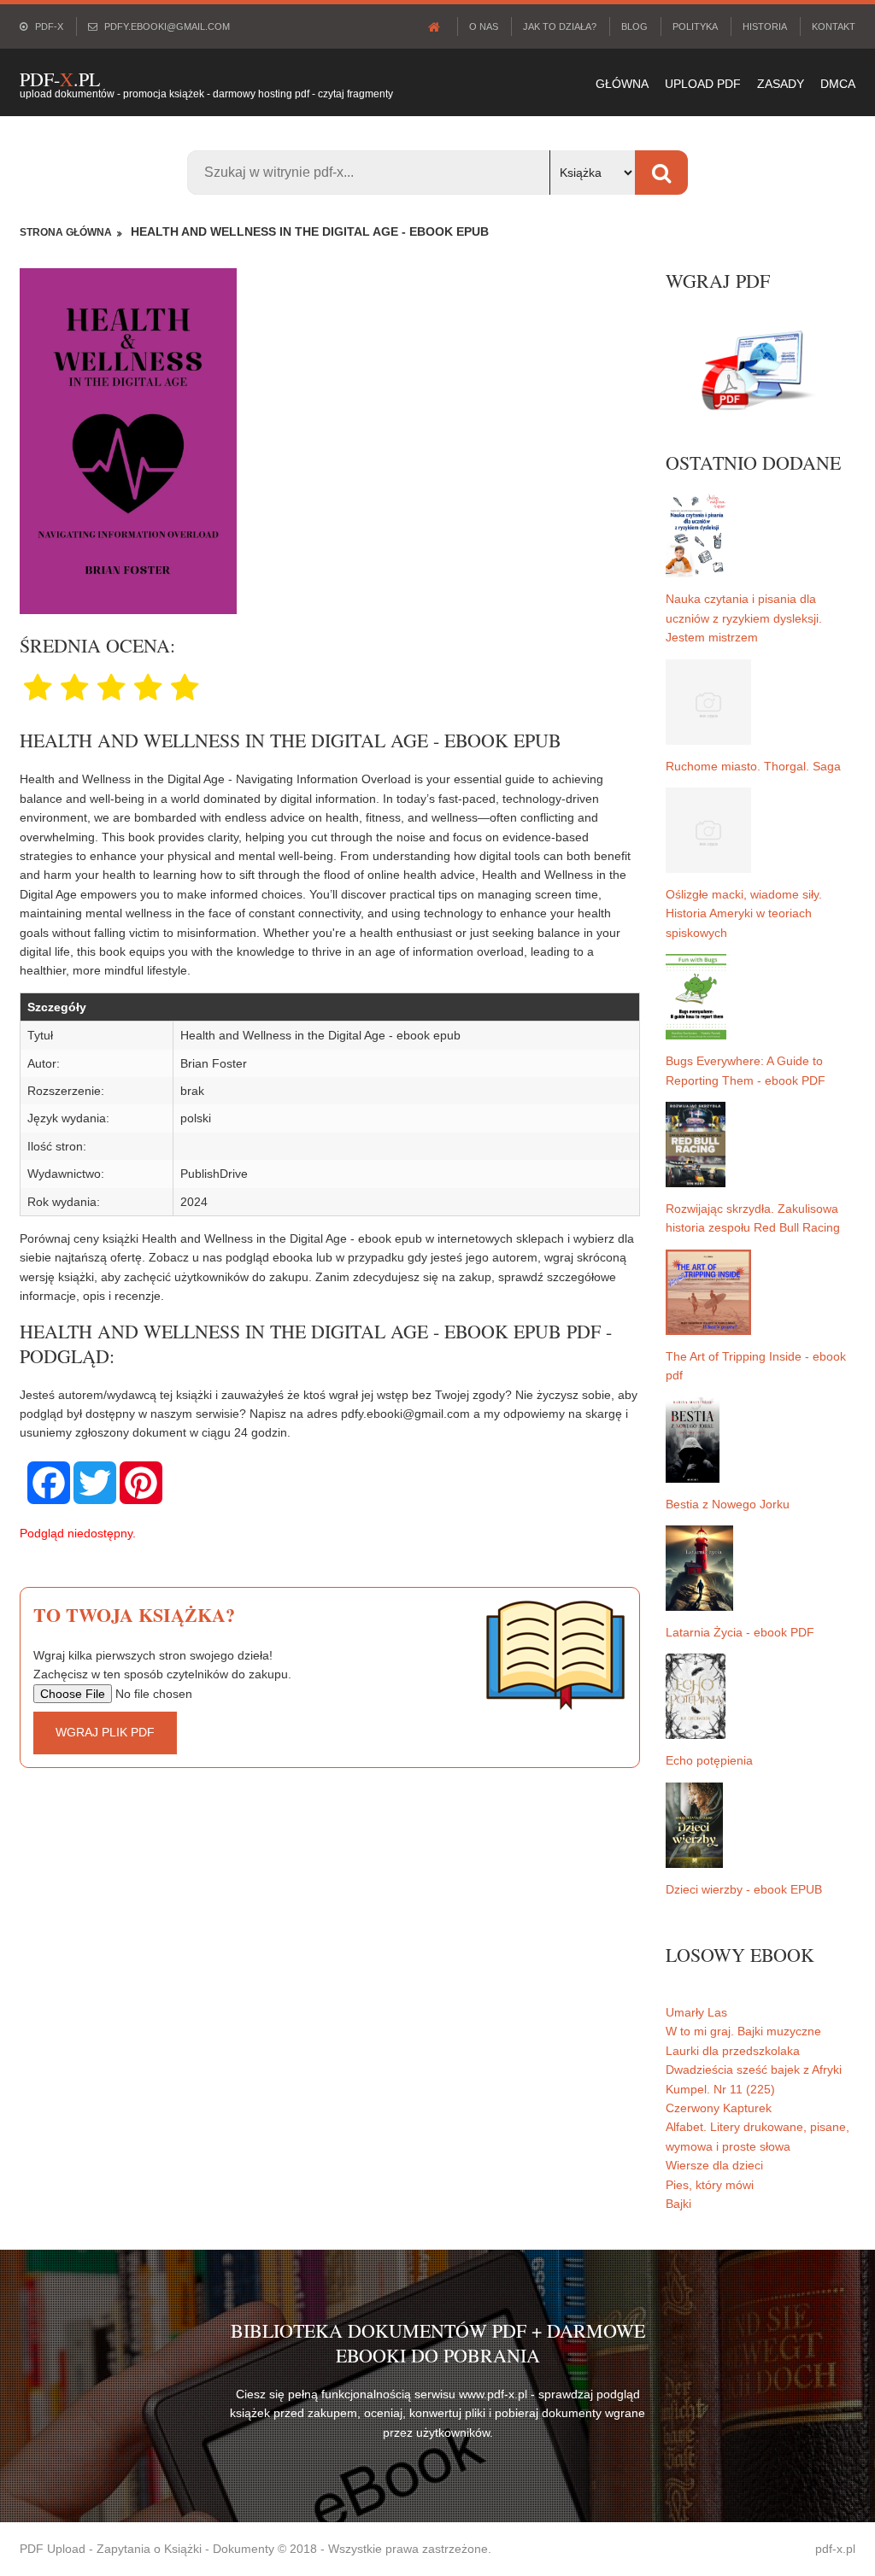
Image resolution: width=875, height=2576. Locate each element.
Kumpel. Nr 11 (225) (720, 2089)
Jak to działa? (560, 26)
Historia (765, 26)
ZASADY (781, 84)
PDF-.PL (60, 79)
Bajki (678, 2204)
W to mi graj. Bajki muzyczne (743, 2031)
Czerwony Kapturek (719, 2108)
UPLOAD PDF (703, 84)
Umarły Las (696, 2012)
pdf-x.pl (835, 2549)
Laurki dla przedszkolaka (733, 2051)
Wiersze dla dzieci (714, 2165)
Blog (634, 26)
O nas (484, 26)
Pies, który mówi (710, 2185)
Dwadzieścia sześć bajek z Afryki (754, 2070)
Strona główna (66, 232)
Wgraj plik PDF (105, 1732)
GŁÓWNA (622, 84)
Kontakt (834, 26)
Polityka (695, 26)
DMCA (838, 84)
